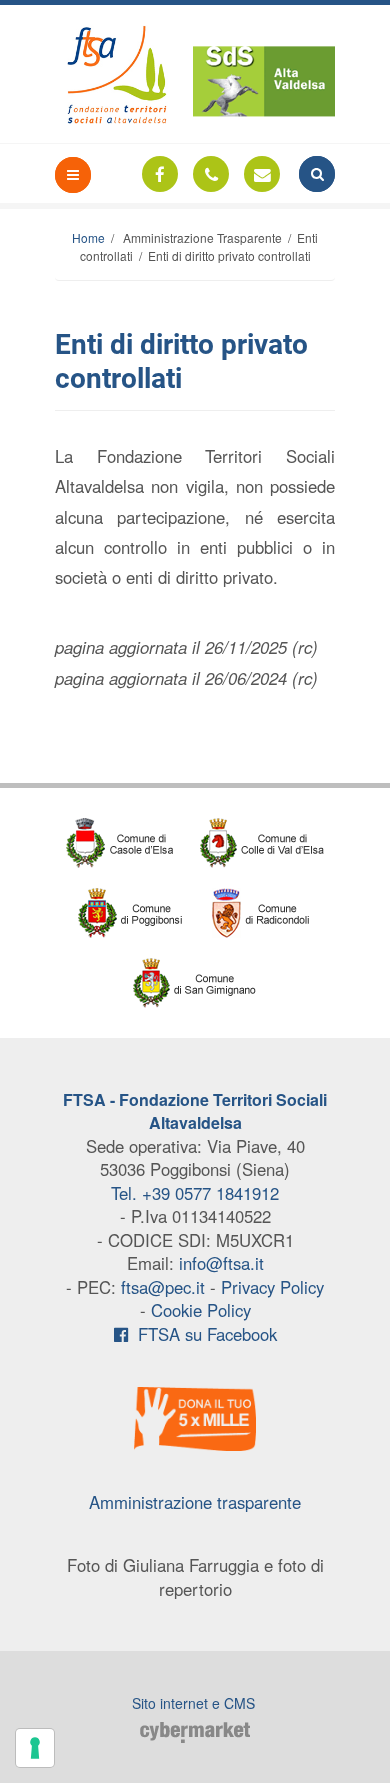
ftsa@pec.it (163, 1287)
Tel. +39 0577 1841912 (195, 1193)
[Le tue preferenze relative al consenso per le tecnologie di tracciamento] (35, 1748)
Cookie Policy (201, 1310)
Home (88, 237)
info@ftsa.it (221, 1263)
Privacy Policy (272, 1287)
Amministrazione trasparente (195, 1502)
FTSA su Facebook (202, 1334)
